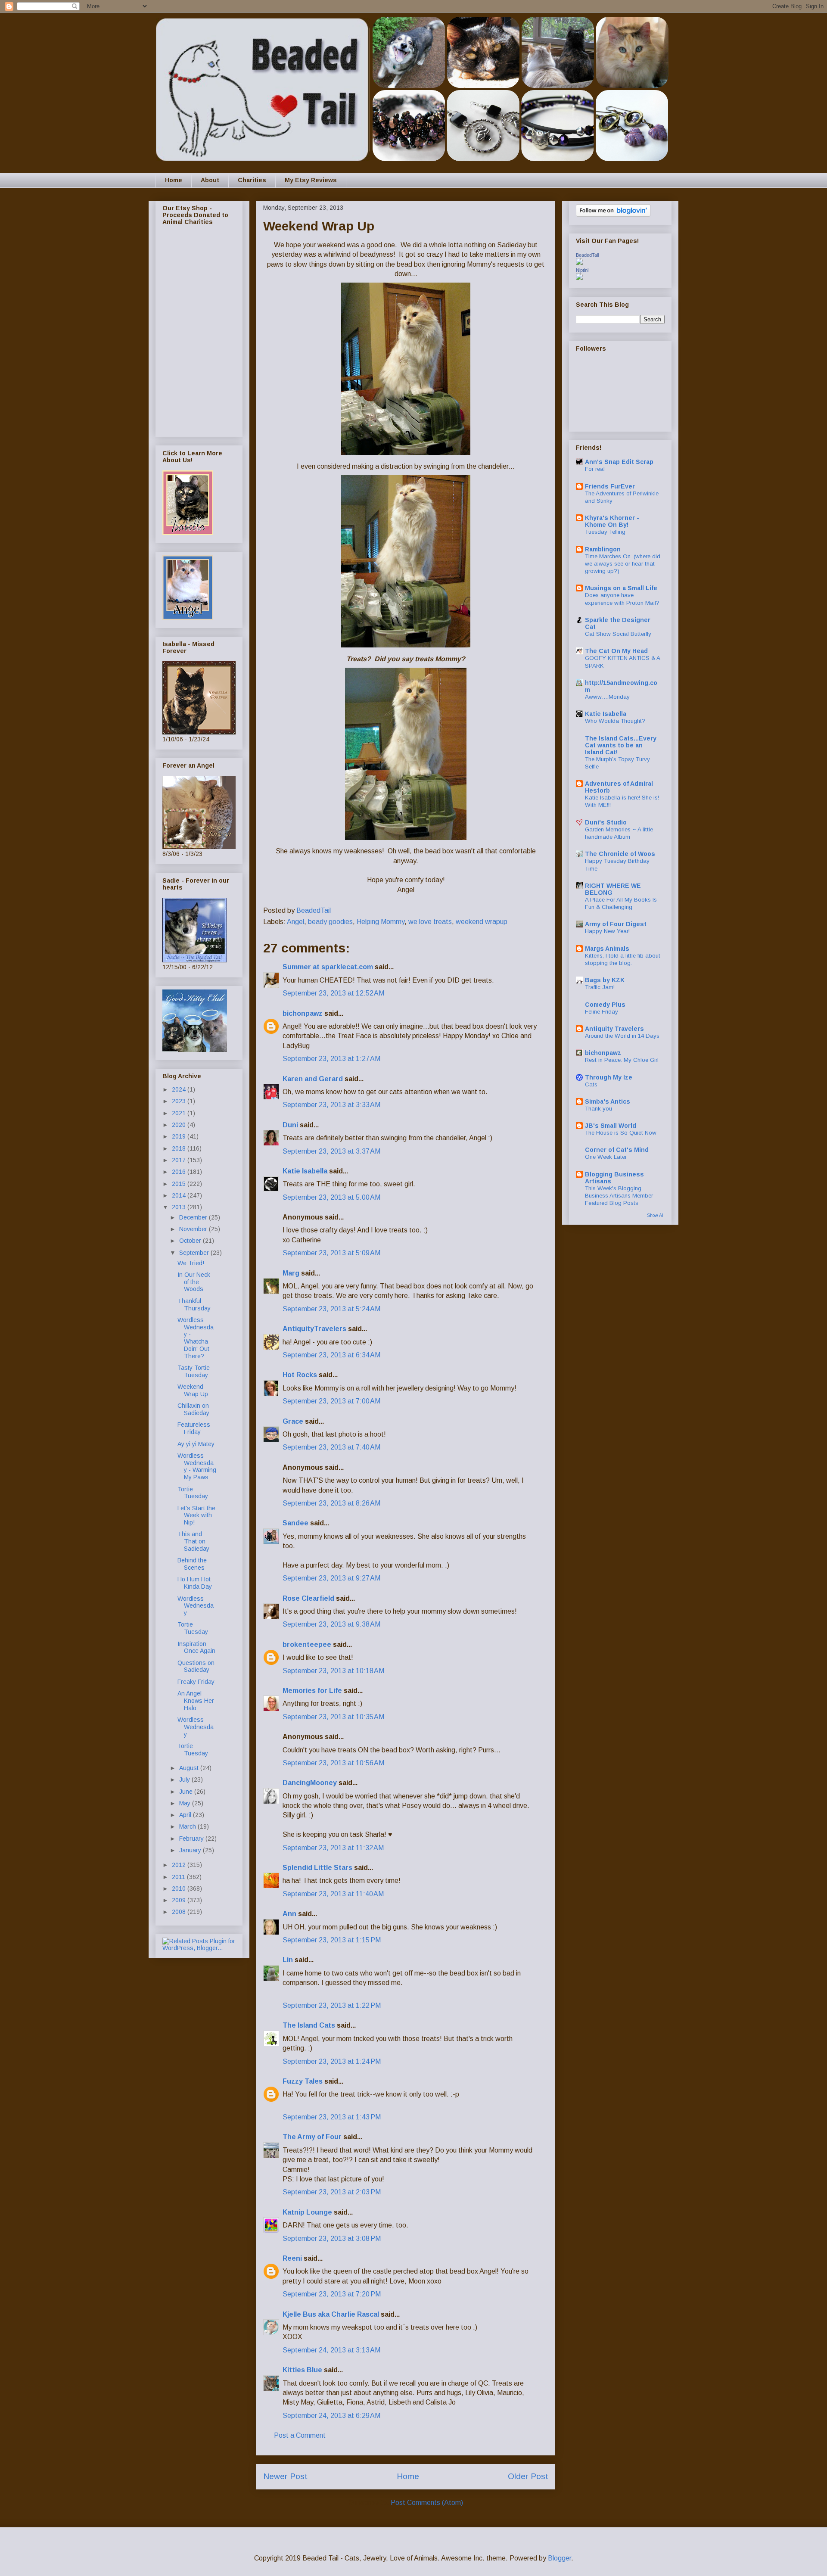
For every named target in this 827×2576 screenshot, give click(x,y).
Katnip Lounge (307, 2212)
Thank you (598, 1109)
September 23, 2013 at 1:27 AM (331, 1059)
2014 (180, 1195)
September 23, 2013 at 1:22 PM (332, 2005)
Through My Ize (609, 1077)
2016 (180, 1172)
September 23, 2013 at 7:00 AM (331, 1401)
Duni (290, 1125)
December (194, 1217)
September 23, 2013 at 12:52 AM (333, 993)
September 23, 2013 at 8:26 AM (331, 1503)
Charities (252, 180)
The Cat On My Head (616, 651)
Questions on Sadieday (196, 1666)
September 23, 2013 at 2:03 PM (332, 2192)
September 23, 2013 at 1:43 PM (332, 2117)
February (192, 1839)
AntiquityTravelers (314, 1329)
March (188, 1826)
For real (595, 469)
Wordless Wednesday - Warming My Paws (197, 1466)
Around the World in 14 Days (622, 1036)
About (210, 180)
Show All (656, 1215)
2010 (180, 1888)
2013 (180, 1207)
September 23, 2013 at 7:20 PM (332, 2294)
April (186, 1815)
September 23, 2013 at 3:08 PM (332, 2238)
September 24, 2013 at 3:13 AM (331, 2350)
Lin (288, 1960)
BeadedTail (587, 255)
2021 (180, 1113)
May (186, 1803)
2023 (180, 1101)
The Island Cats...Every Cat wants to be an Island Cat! (621, 745)
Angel (295, 922)
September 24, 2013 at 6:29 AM (331, 2416)
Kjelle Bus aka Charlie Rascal (331, 2314)
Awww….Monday (607, 697)
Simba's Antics (608, 1101)
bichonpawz (303, 1013)
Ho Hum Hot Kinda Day (195, 1583)
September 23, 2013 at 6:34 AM (331, 1355)
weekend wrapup (482, 922)
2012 (180, 1865)
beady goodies (330, 922)
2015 (180, 1184)
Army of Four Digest (616, 924)
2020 (180, 1125)
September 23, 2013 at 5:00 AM (331, 1197)
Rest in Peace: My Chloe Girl (622, 1060)
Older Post (528, 2476)
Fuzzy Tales (303, 2081)
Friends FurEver (610, 486)
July (185, 1780)
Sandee (295, 1523)
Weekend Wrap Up (193, 1390)
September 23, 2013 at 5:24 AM (331, 1309)
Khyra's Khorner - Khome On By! (612, 521)
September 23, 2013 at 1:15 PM (332, 1940)
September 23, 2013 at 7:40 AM (331, 1447)
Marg (291, 1273)
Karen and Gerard (313, 1079)
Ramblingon (603, 549)
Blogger (560, 2558)
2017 (180, 1160)
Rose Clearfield (308, 1598)
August (190, 1768)
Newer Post (285, 2476)
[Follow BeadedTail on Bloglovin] (613, 215)
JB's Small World (611, 1126)
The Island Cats (309, 2025)
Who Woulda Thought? (615, 721)
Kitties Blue (302, 2370)
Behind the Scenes (192, 1564)
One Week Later (606, 1157)
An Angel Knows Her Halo (196, 1701)
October (191, 1241)
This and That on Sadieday (193, 1541)
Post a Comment (300, 2435)
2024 (180, 1089)
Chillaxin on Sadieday (193, 1409)
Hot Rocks (300, 1375)
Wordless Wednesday (196, 1606)
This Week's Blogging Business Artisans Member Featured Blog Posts (619, 1196)
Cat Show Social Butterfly (618, 634)
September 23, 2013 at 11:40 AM (333, 1894)
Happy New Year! (607, 931)
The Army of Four (312, 2137)
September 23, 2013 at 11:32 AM (333, 1848)
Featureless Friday (194, 1428)
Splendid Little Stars (317, 1868)
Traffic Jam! (600, 987)
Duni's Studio (606, 822)
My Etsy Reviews (311, 180)
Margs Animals (607, 949)
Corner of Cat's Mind (617, 1150)
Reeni (292, 2258)
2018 (180, 1148)
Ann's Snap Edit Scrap (619, 462)
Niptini (582, 270)
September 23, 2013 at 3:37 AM (331, 1151)
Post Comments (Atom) (427, 2503)
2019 (180, 1136)
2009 (180, 1900)
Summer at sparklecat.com (328, 967)
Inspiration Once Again (196, 1647)
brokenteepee (307, 1644)
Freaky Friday (196, 1682)
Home (174, 180)
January (191, 1850)
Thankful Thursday (194, 1305)
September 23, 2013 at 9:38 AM (331, 1624)
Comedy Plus (605, 1005)
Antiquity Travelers (614, 1029)
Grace (293, 1421)
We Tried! (191, 1263)
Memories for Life (312, 1691)
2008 (180, 1912)
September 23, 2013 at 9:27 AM (331, 1578)
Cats (591, 1084)
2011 (179, 1877)
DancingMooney (310, 1783)
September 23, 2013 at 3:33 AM (331, 1105)
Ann (289, 1914)
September (195, 1253)
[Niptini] (579, 278)
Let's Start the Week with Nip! (196, 1515)
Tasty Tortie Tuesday (194, 1371)
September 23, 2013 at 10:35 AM (333, 1717)
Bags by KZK (605, 980)
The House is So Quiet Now (621, 1133)
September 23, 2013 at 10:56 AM (333, 1763)
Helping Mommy (381, 922)
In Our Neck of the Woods (194, 1282)
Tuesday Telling (605, 532)
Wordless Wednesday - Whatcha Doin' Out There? (196, 1338)
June (187, 1792)
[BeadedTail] (579, 263)
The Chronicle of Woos (620, 854)
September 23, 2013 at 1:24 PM (332, 2061)
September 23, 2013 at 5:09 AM (331, 1253)
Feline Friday (602, 1012)
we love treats (430, 922)
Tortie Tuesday (193, 1493)
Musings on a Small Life (621, 588)
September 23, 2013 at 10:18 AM (333, 1671)
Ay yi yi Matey (196, 1444)
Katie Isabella (305, 1171)
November (194, 1229)
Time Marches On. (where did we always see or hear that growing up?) (623, 564)
